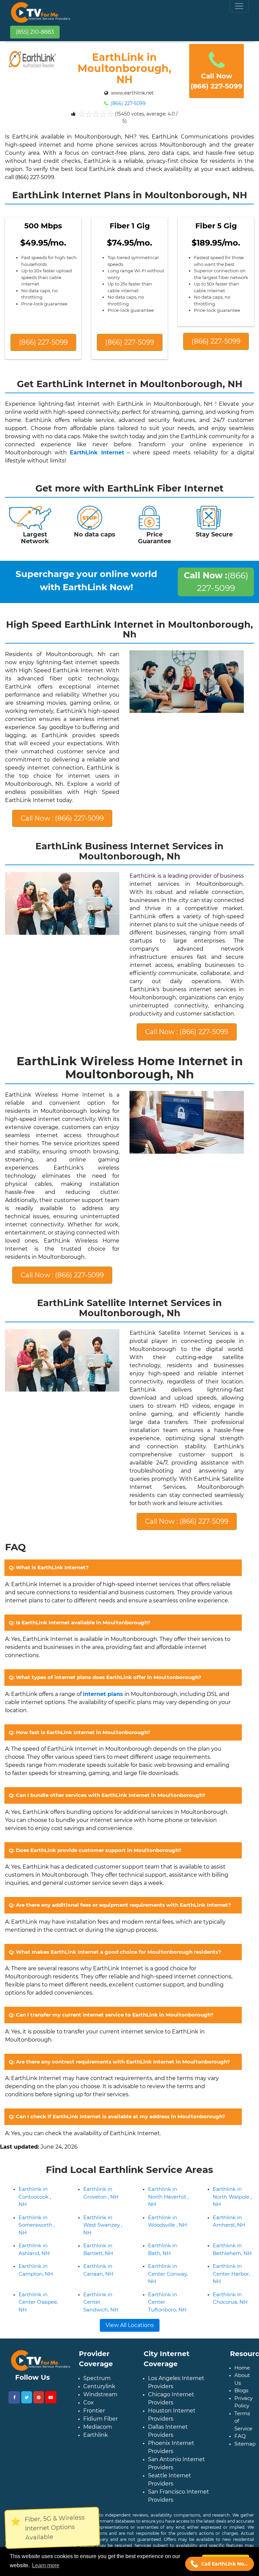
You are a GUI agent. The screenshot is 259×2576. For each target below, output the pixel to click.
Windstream (100, 2394)
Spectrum (97, 2378)
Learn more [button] (46, 2565)
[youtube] (51, 2397)
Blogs (241, 2390)
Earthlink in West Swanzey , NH (103, 2225)
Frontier (94, 2411)
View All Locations (130, 2325)
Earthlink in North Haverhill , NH (168, 2197)
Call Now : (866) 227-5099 (62, 818)
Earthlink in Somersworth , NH (37, 2225)
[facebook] (14, 2397)
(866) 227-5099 (127, 103)
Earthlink (96, 2435)
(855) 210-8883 (35, 32)
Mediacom (98, 2427)
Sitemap (245, 2444)
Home (242, 2368)
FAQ (240, 2436)
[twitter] (27, 2397)
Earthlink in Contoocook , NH (35, 2197)
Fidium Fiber (100, 2419)
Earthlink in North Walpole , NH (232, 2197)
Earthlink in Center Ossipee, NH (38, 2302)
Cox (89, 2403)
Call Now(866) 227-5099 (217, 81)
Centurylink (99, 2386)
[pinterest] (39, 2397)
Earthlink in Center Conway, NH (168, 2274)
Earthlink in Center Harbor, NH (231, 2274)
